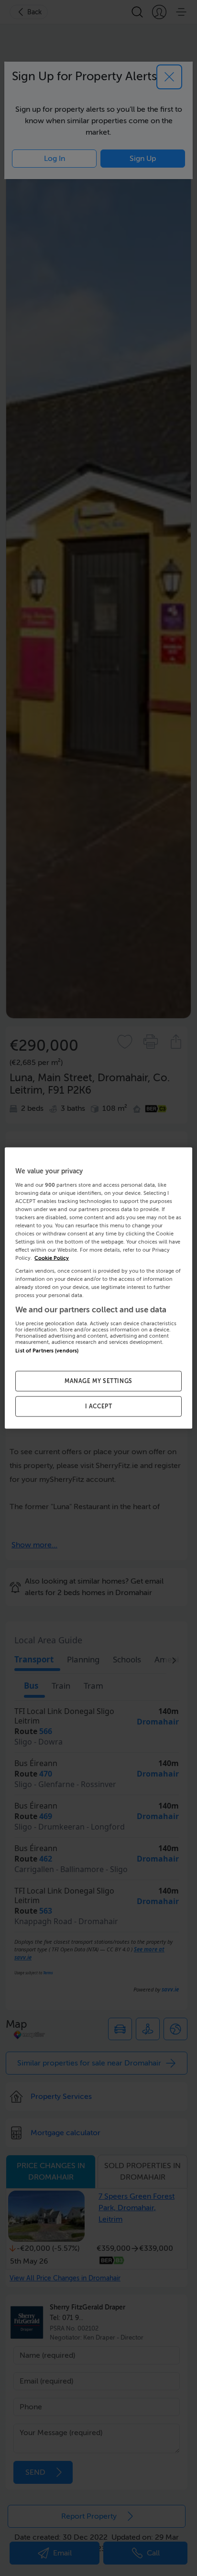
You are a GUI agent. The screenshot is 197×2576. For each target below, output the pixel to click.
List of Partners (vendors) (47, 1351)
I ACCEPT (99, 1406)
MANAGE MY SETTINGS (98, 1381)
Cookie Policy (52, 1258)
